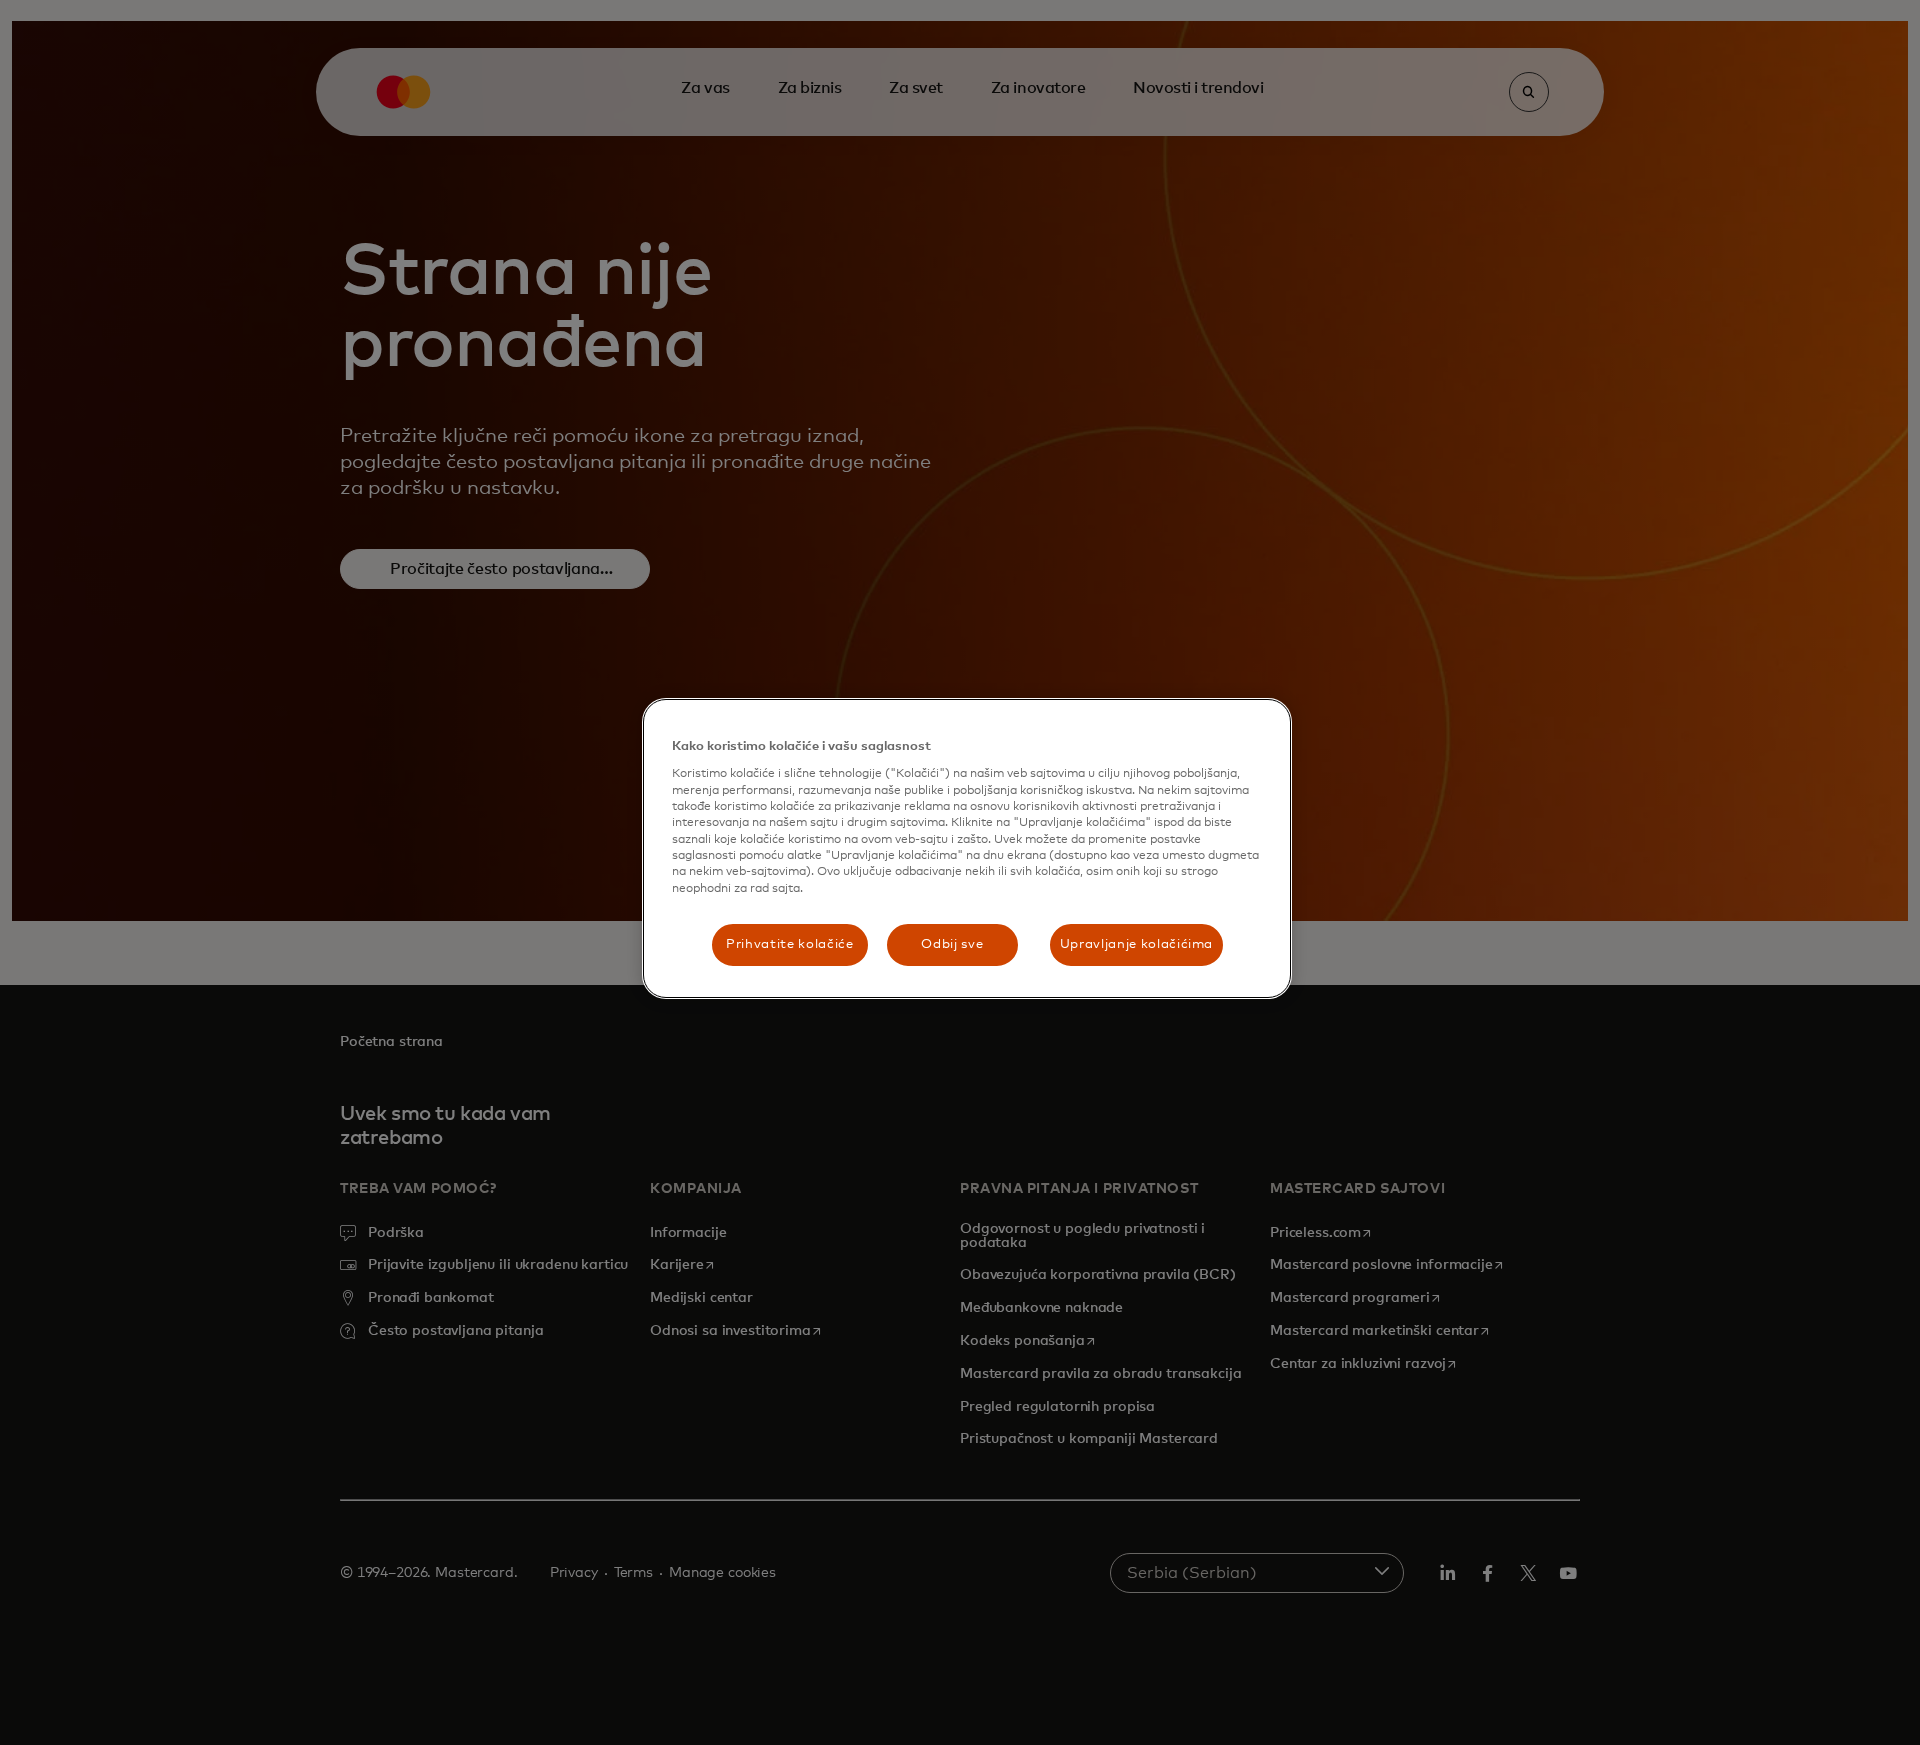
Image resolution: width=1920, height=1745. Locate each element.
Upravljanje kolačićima (1136, 944)
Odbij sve (952, 944)
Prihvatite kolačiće (789, 944)
